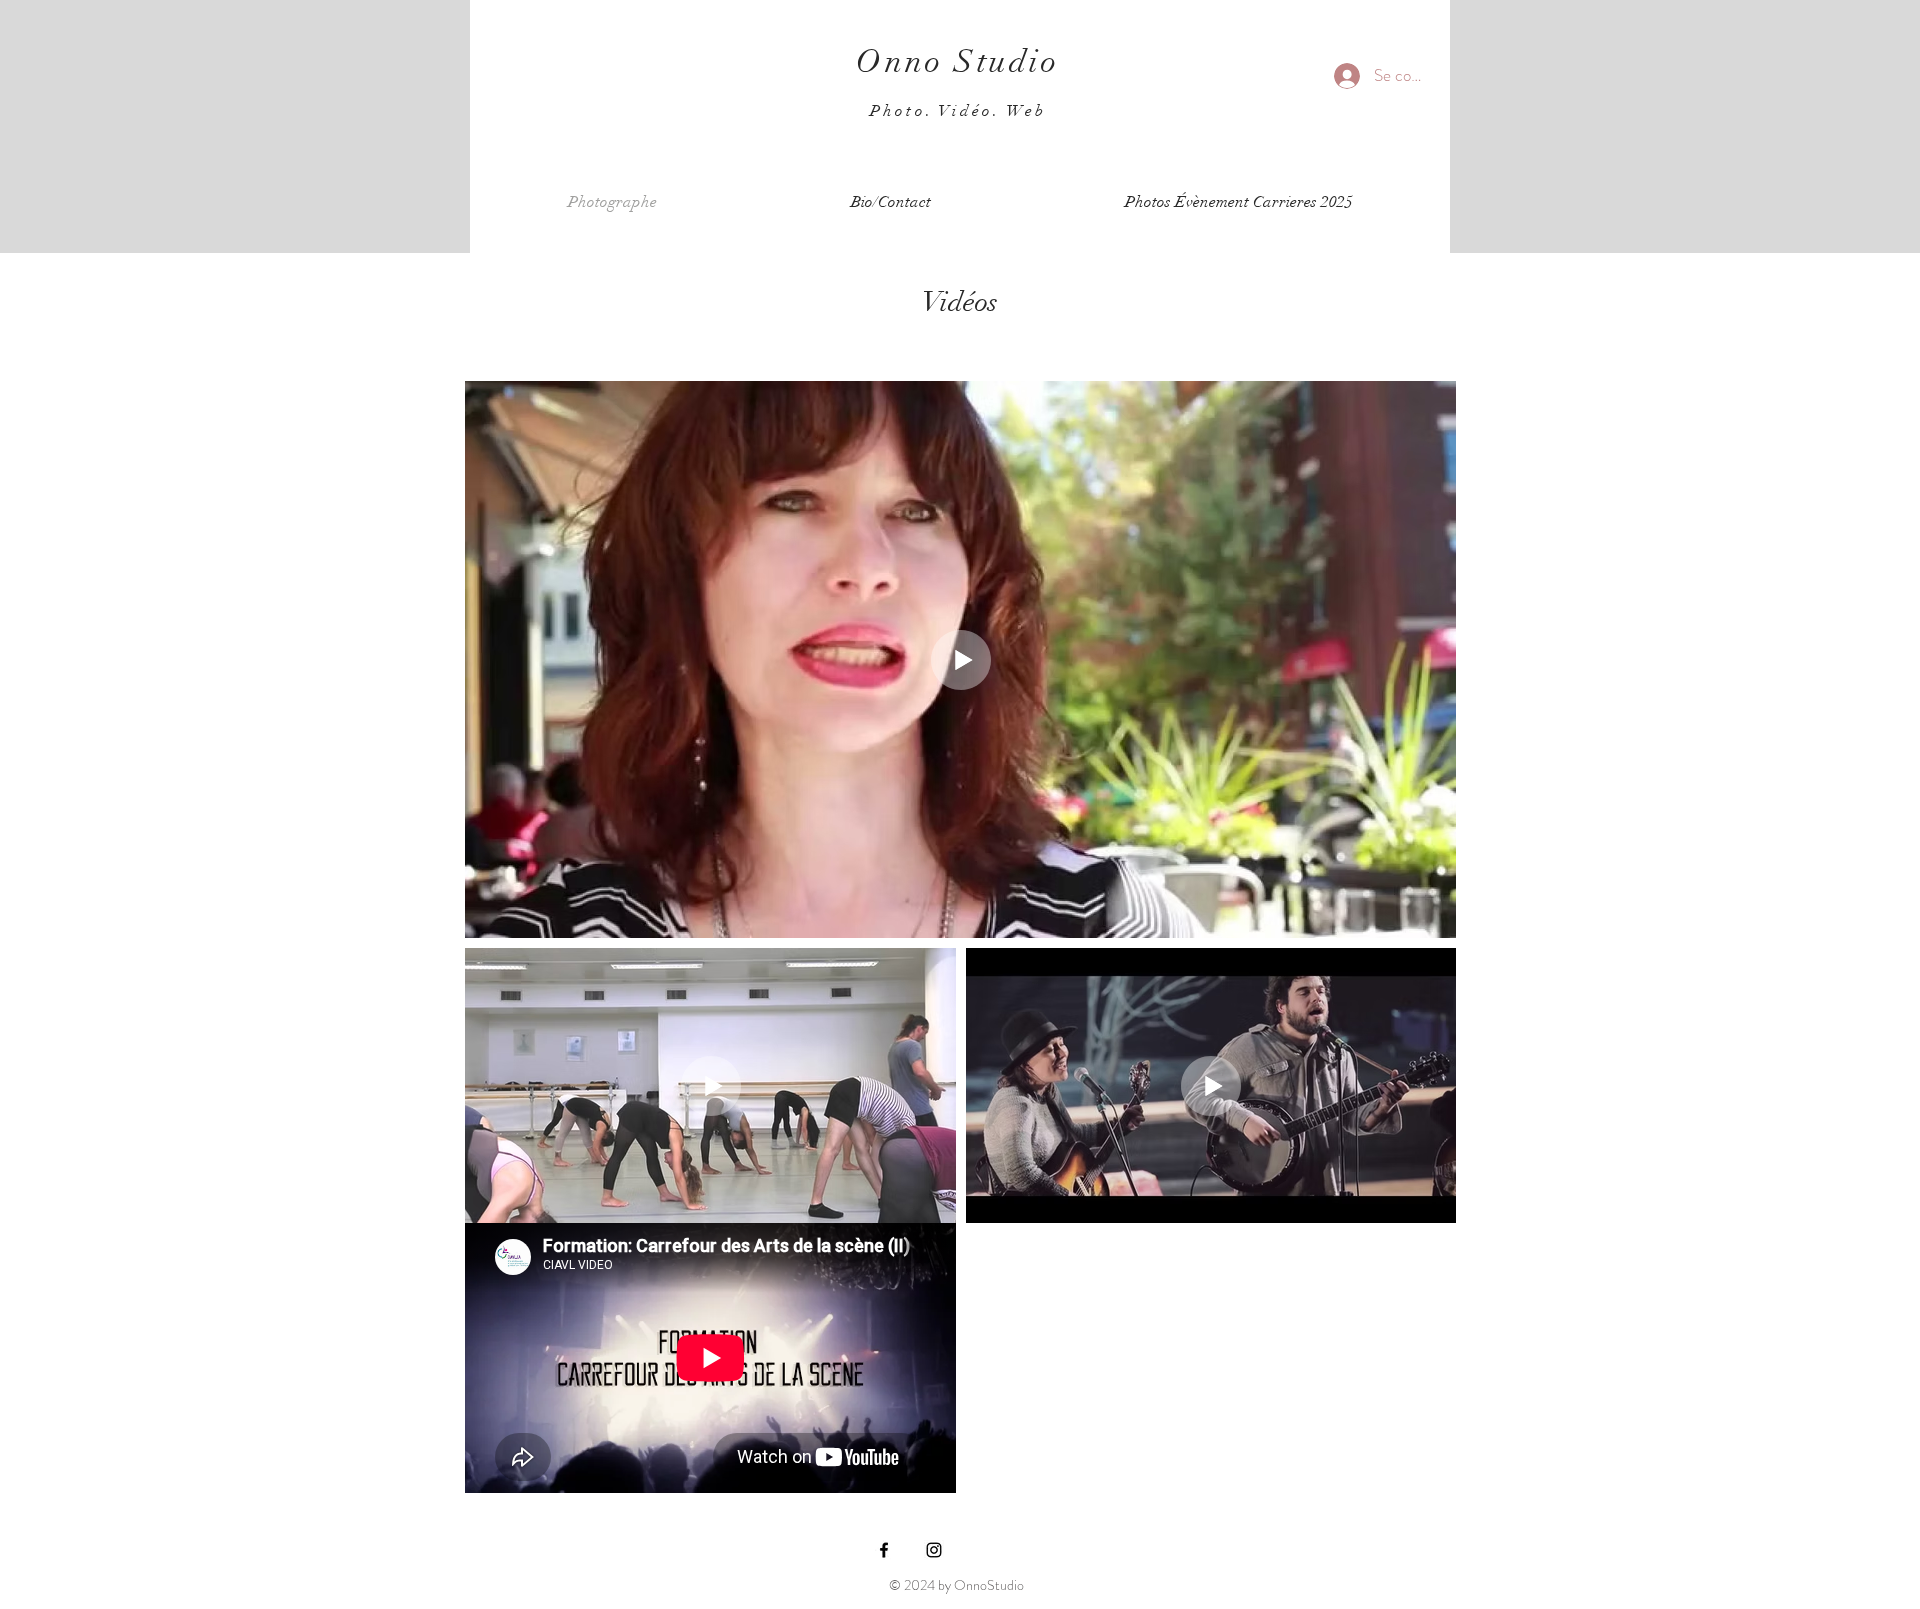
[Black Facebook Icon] (884, 1550)
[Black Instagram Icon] (934, 1550)
